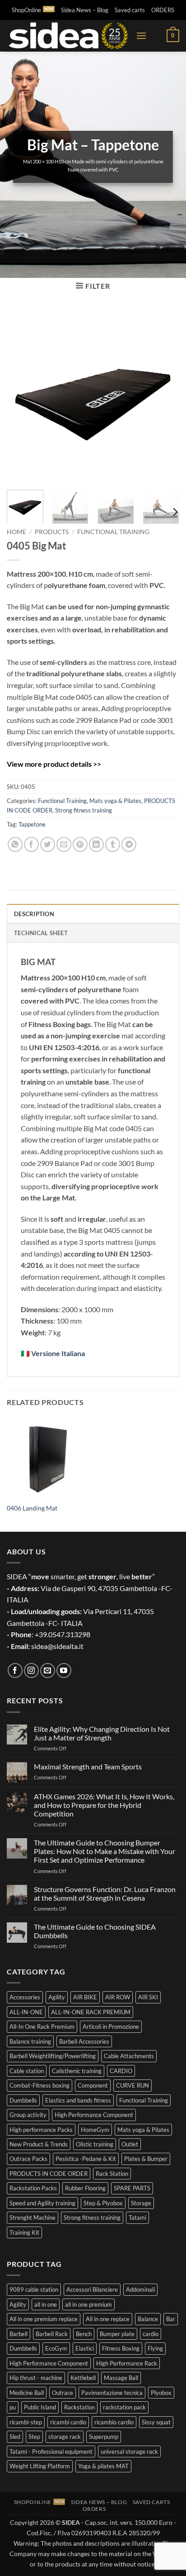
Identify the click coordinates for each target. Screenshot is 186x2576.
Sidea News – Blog (85, 10)
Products (52, 532)
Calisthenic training (77, 2071)
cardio (151, 2334)
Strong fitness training (84, 810)
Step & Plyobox (103, 2203)
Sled (15, 2437)
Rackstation (79, 2407)
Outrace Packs (28, 2159)
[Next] (164, 396)
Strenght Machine (33, 2218)
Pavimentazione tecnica (112, 2393)
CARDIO (121, 2071)
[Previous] (22, 396)
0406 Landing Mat (32, 1508)
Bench (84, 2334)
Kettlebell (83, 2378)
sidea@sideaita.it (57, 1646)
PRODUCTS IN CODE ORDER (49, 2174)
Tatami (137, 2218)
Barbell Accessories (84, 2041)
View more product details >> (54, 764)
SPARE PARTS (132, 2188)
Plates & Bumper (146, 2159)
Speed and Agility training (42, 2203)
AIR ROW (118, 1997)
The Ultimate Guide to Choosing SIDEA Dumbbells (95, 1931)
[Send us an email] (48, 1670)
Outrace (63, 2393)
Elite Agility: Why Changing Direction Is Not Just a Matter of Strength (102, 1733)
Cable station (27, 2071)
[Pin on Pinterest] (80, 844)
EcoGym (56, 2348)
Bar (171, 2319)
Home (16, 532)
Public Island (40, 2407)
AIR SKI (148, 1997)
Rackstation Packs (33, 2188)
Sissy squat (156, 2422)
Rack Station (112, 2174)
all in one (46, 2304)
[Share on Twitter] (48, 844)
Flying (155, 2348)
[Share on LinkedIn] (96, 844)
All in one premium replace (44, 2319)
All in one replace (108, 2319)
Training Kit (24, 2232)
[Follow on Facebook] (15, 1670)
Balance (148, 2319)
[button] (141, 36)
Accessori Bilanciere (92, 2289)
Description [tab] (34, 914)
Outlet (130, 2144)
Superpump (104, 2437)
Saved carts (130, 10)
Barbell (19, 2334)
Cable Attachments (129, 2056)
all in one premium (88, 2304)
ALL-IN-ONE (26, 2012)
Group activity (28, 2115)
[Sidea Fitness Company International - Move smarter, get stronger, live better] (68, 36)
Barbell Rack (52, 2334)
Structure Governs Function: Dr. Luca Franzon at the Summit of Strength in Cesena (105, 1893)
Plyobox (161, 2393)
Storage (141, 2203)
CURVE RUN (133, 2085)
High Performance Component (94, 2115)
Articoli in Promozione (111, 2026)
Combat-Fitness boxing (40, 2085)
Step (34, 2437)
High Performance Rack (127, 2363)
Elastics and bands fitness (78, 2100)
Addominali (140, 2289)
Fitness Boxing (121, 2348)
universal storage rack (129, 2452)
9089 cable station (34, 2289)
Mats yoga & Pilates (115, 801)
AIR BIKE (85, 1997)
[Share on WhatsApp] (15, 844)
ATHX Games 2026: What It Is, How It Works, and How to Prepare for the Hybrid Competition (104, 1805)
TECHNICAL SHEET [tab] (41, 933)
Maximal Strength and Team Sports (88, 1766)
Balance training (30, 2041)
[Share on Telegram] (129, 844)
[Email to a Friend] (64, 844)
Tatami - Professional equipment (51, 2452)
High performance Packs (41, 2130)
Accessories (25, 1997)
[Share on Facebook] (31, 844)
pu (13, 2407)
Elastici (85, 2348)
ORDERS (163, 10)
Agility (57, 1997)
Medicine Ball (27, 2393)
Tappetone (32, 824)
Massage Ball (121, 2378)
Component (93, 2085)
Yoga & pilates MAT (103, 2466)
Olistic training (95, 2144)
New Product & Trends (39, 2144)
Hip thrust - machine (36, 2378)
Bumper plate (117, 2334)
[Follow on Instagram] (31, 1670)
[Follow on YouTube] (64, 1670)
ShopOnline (26, 10)
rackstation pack (124, 2407)
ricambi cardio (68, 2422)
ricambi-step (26, 2422)
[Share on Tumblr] (113, 844)
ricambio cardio (114, 2422)
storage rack (65, 2437)
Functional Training (113, 532)
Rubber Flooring (85, 2188)
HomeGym (95, 2130)
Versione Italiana (58, 1353)
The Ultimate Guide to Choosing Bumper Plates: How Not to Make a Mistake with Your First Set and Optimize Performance (105, 1851)
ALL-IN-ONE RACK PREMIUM (91, 2012)
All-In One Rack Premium (42, 2026)
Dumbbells (23, 2100)
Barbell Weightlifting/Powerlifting (53, 2056)
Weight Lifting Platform (40, 2466)
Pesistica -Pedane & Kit (86, 2159)
